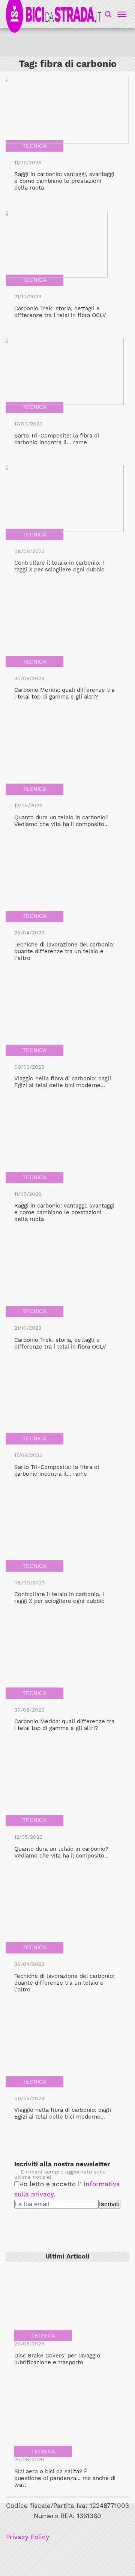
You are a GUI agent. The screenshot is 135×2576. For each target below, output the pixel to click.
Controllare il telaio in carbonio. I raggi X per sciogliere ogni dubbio (59, 566)
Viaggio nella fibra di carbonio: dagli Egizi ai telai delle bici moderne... (63, 1082)
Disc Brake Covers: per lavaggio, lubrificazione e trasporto (58, 2359)
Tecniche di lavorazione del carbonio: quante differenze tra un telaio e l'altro (64, 951)
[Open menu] (121, 14)
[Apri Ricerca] (108, 14)
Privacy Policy (28, 2537)
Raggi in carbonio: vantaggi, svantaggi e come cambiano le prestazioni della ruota (64, 181)
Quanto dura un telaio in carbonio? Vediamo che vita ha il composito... (61, 821)
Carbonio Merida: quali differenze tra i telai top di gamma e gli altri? (64, 693)
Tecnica (34, 146)
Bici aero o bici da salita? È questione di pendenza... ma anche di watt (65, 2478)
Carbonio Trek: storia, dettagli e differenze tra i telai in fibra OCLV (60, 312)
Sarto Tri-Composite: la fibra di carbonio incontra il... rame (57, 439)
